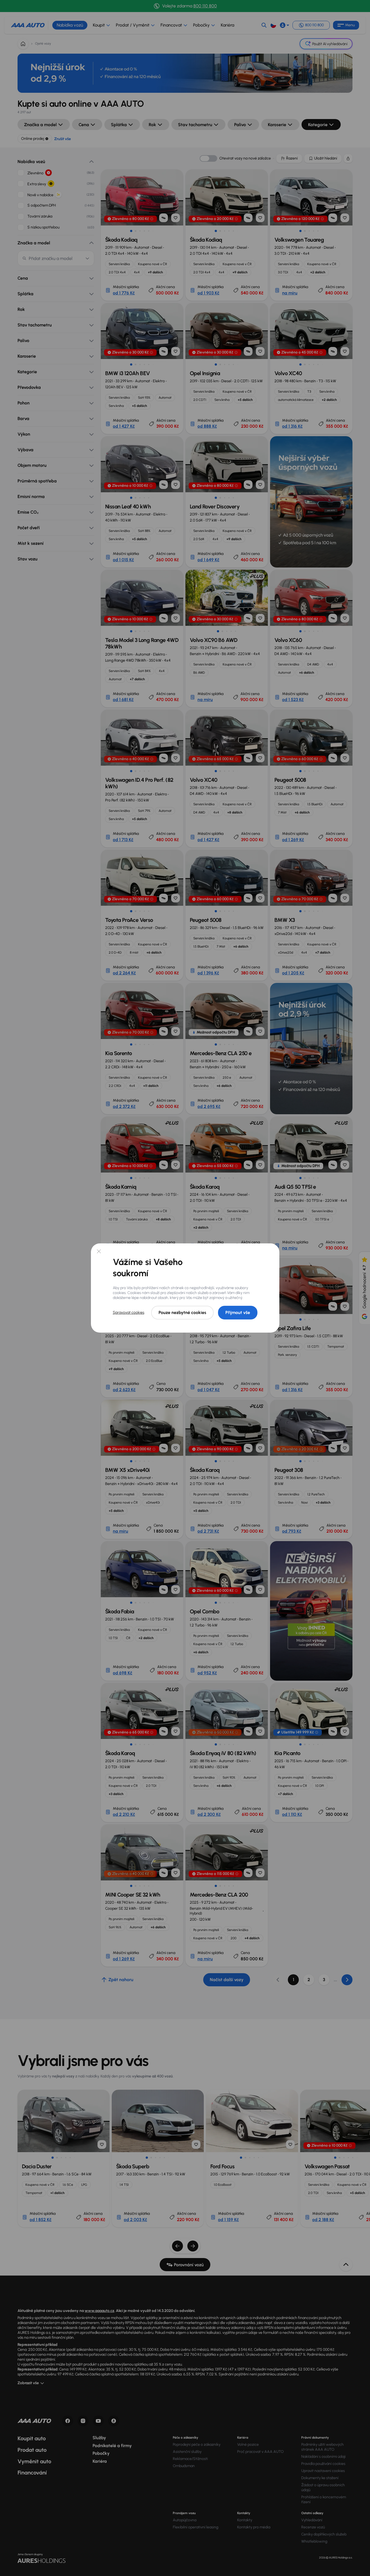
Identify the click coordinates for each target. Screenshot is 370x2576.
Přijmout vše (238, 1312)
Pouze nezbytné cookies (182, 1312)
